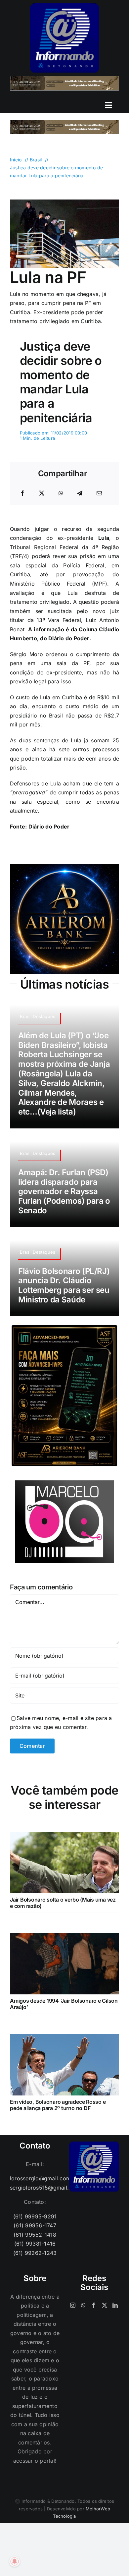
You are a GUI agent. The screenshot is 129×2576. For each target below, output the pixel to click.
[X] (42, 493)
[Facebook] (22, 493)
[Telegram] (80, 493)
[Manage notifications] (15, 2561)
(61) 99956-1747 (35, 2225)
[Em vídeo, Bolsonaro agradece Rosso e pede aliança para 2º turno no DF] (64, 2038)
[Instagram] (73, 2305)
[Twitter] (105, 2305)
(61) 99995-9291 (35, 2216)
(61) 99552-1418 (35, 2235)
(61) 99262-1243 (35, 2253)
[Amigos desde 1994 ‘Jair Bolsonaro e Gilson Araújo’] (64, 1937)
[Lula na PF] (64, 202)
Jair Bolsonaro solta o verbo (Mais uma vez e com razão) (63, 1903)
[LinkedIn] (115, 2305)
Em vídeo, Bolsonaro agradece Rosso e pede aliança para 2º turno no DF (58, 2105)
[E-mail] (99, 493)
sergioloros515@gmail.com (35, 2188)
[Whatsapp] (83, 2305)
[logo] (64, 6)
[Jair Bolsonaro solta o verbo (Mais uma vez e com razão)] (64, 1836)
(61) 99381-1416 (35, 2244)
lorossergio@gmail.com (35, 2178)
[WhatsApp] (61, 493)
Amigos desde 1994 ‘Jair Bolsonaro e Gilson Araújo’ (64, 2004)
